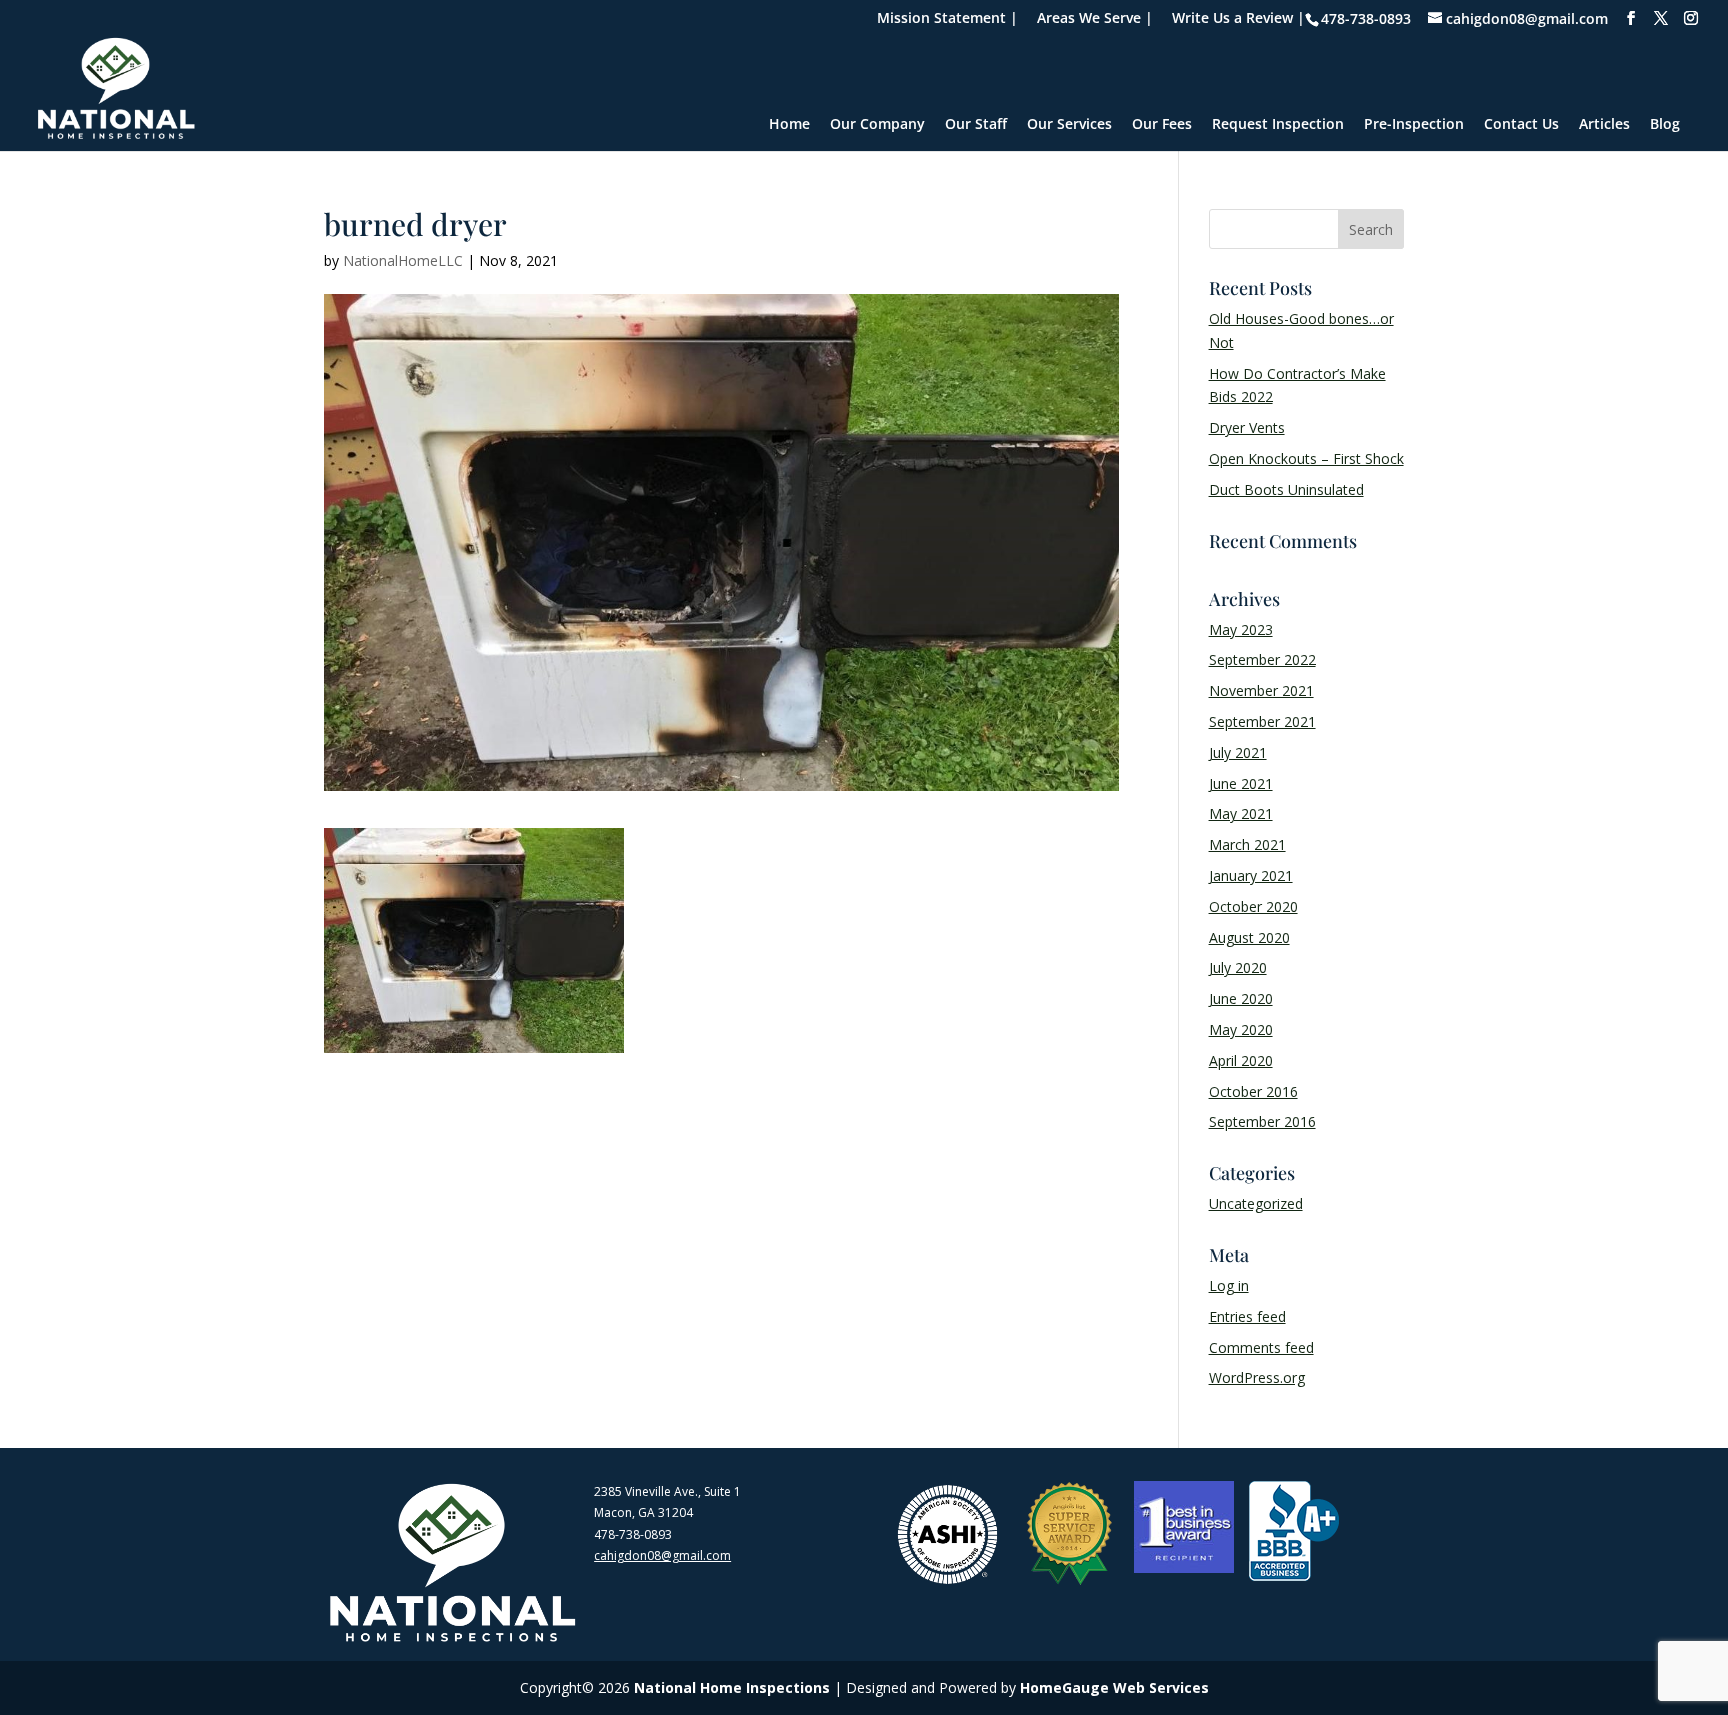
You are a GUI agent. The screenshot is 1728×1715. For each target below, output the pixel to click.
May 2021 (1241, 813)
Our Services (1069, 125)
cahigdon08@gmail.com (662, 1555)
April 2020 (1241, 1060)
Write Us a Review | (1238, 19)
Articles (1604, 125)
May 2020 (1241, 1029)
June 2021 (1241, 783)
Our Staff (976, 125)
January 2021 (1251, 875)
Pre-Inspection (1414, 125)
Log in (1229, 1285)
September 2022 (1262, 659)
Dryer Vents (1247, 427)
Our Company (877, 125)
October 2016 (1253, 1091)
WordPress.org (1257, 1377)
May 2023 (1241, 629)
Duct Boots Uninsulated (1286, 489)
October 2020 (1253, 906)
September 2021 (1262, 721)
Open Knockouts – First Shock (1306, 458)
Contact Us (1521, 125)
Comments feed (1261, 1347)
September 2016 (1262, 1121)
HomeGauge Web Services (1114, 1687)
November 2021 (1261, 690)
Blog (1665, 125)
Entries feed (1247, 1316)
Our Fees (1162, 125)
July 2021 (1238, 752)
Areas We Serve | (1095, 19)
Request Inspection (1278, 125)
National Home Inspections (732, 1687)
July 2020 (1238, 967)
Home (789, 125)
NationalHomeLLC (403, 260)
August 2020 (1249, 937)
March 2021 (1247, 844)
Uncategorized (1256, 1203)
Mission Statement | (947, 19)
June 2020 (1241, 998)
